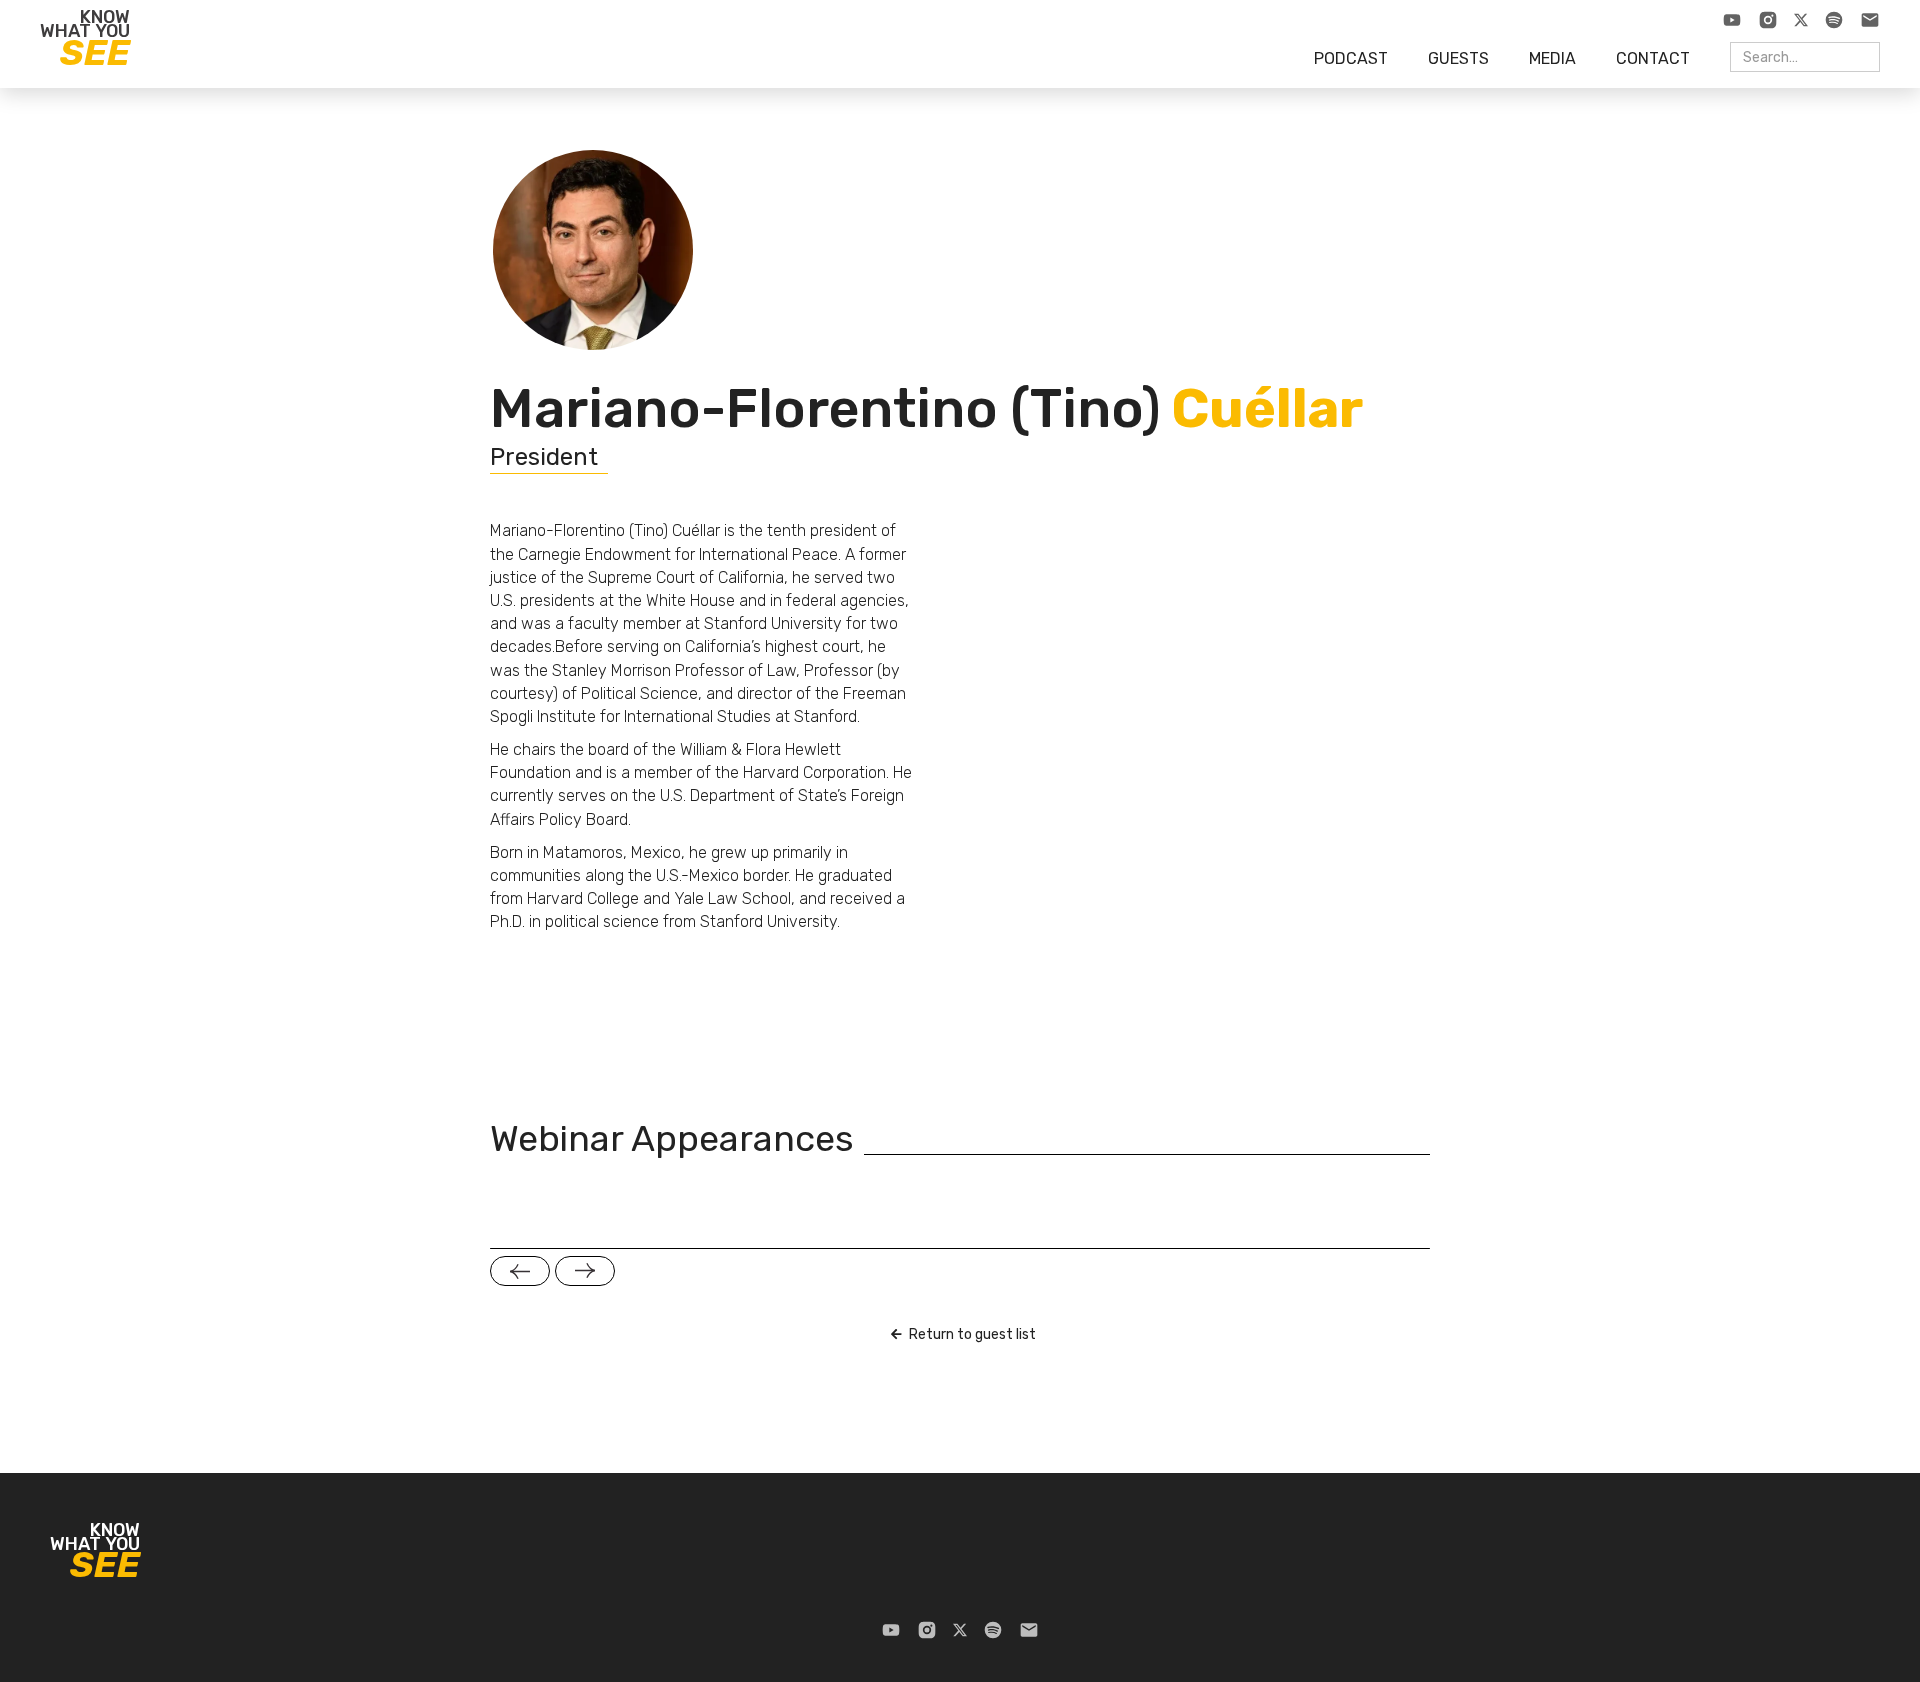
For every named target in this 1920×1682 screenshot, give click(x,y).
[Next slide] (585, 1271)
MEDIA (1552, 58)
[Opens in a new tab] (1732, 20)
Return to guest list (972, 1334)
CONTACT (1653, 58)
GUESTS (1458, 58)
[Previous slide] (520, 1271)
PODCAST (1351, 58)
